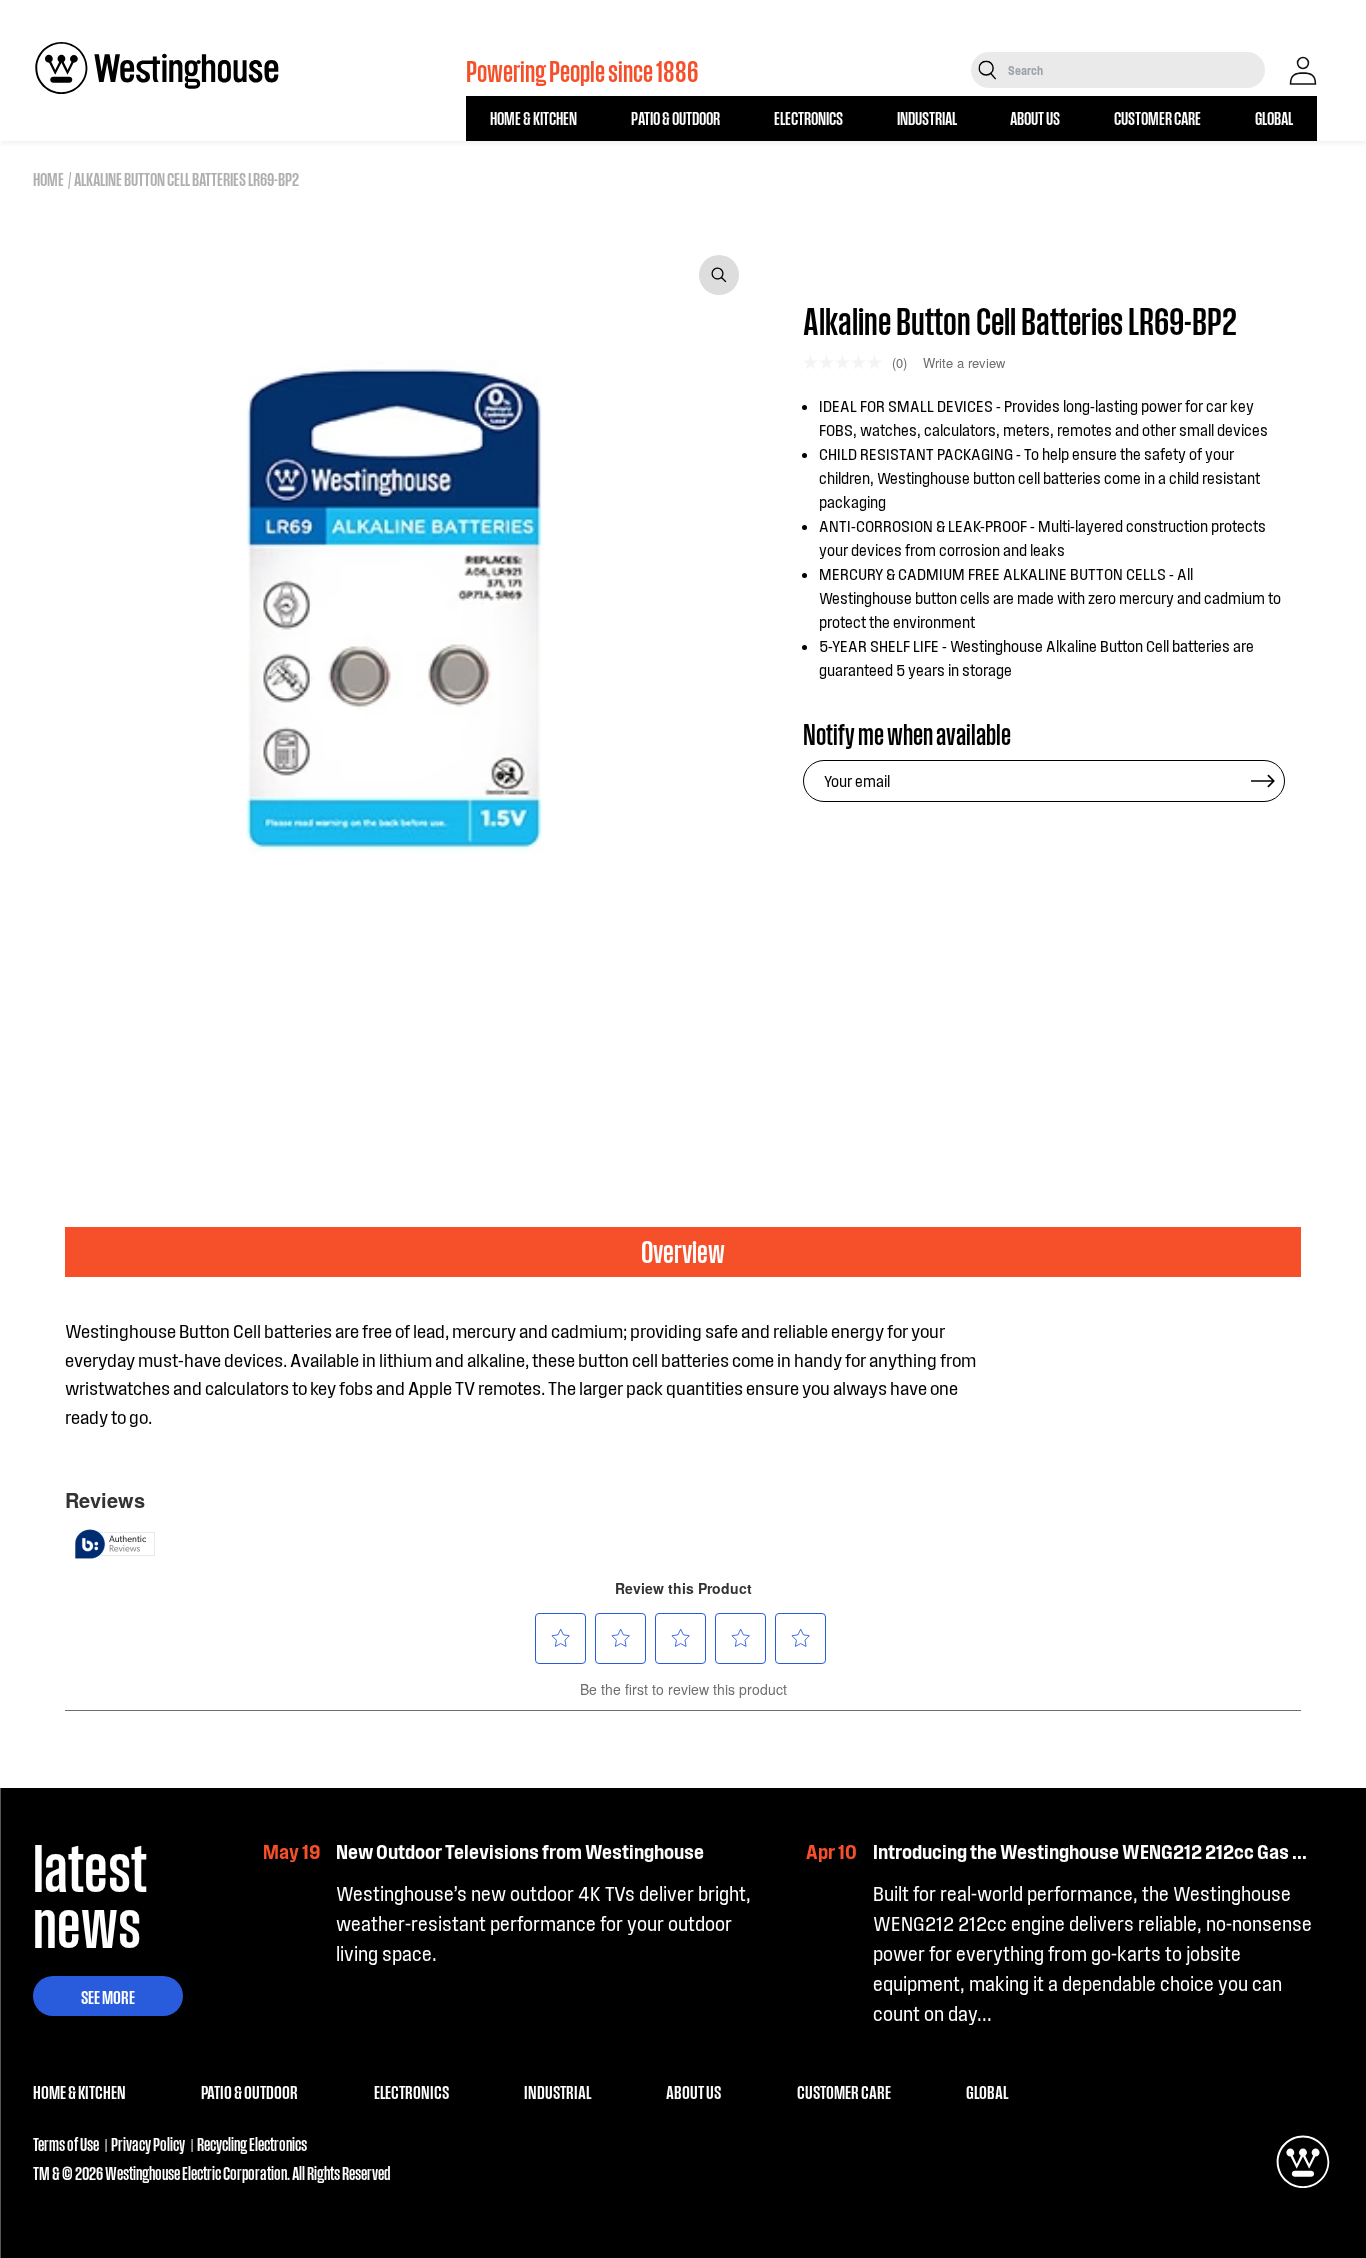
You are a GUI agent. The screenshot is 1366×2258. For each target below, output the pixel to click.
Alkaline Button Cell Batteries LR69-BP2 (186, 178)
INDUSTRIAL (927, 117)
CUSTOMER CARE (1157, 117)
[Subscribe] (1263, 781)
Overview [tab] (683, 1250)
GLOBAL (1274, 117)
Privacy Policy (148, 2143)
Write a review (964, 362)
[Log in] (1303, 71)
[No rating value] (847, 362)
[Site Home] (157, 68)
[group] (130, 1050)
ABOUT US (1035, 117)
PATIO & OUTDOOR (675, 117)
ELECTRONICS (808, 117)
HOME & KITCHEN (533, 117)
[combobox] (1134, 70)
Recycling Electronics (252, 2143)
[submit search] (987, 70)
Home (48, 178)
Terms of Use (66, 2143)
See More (108, 1996)
